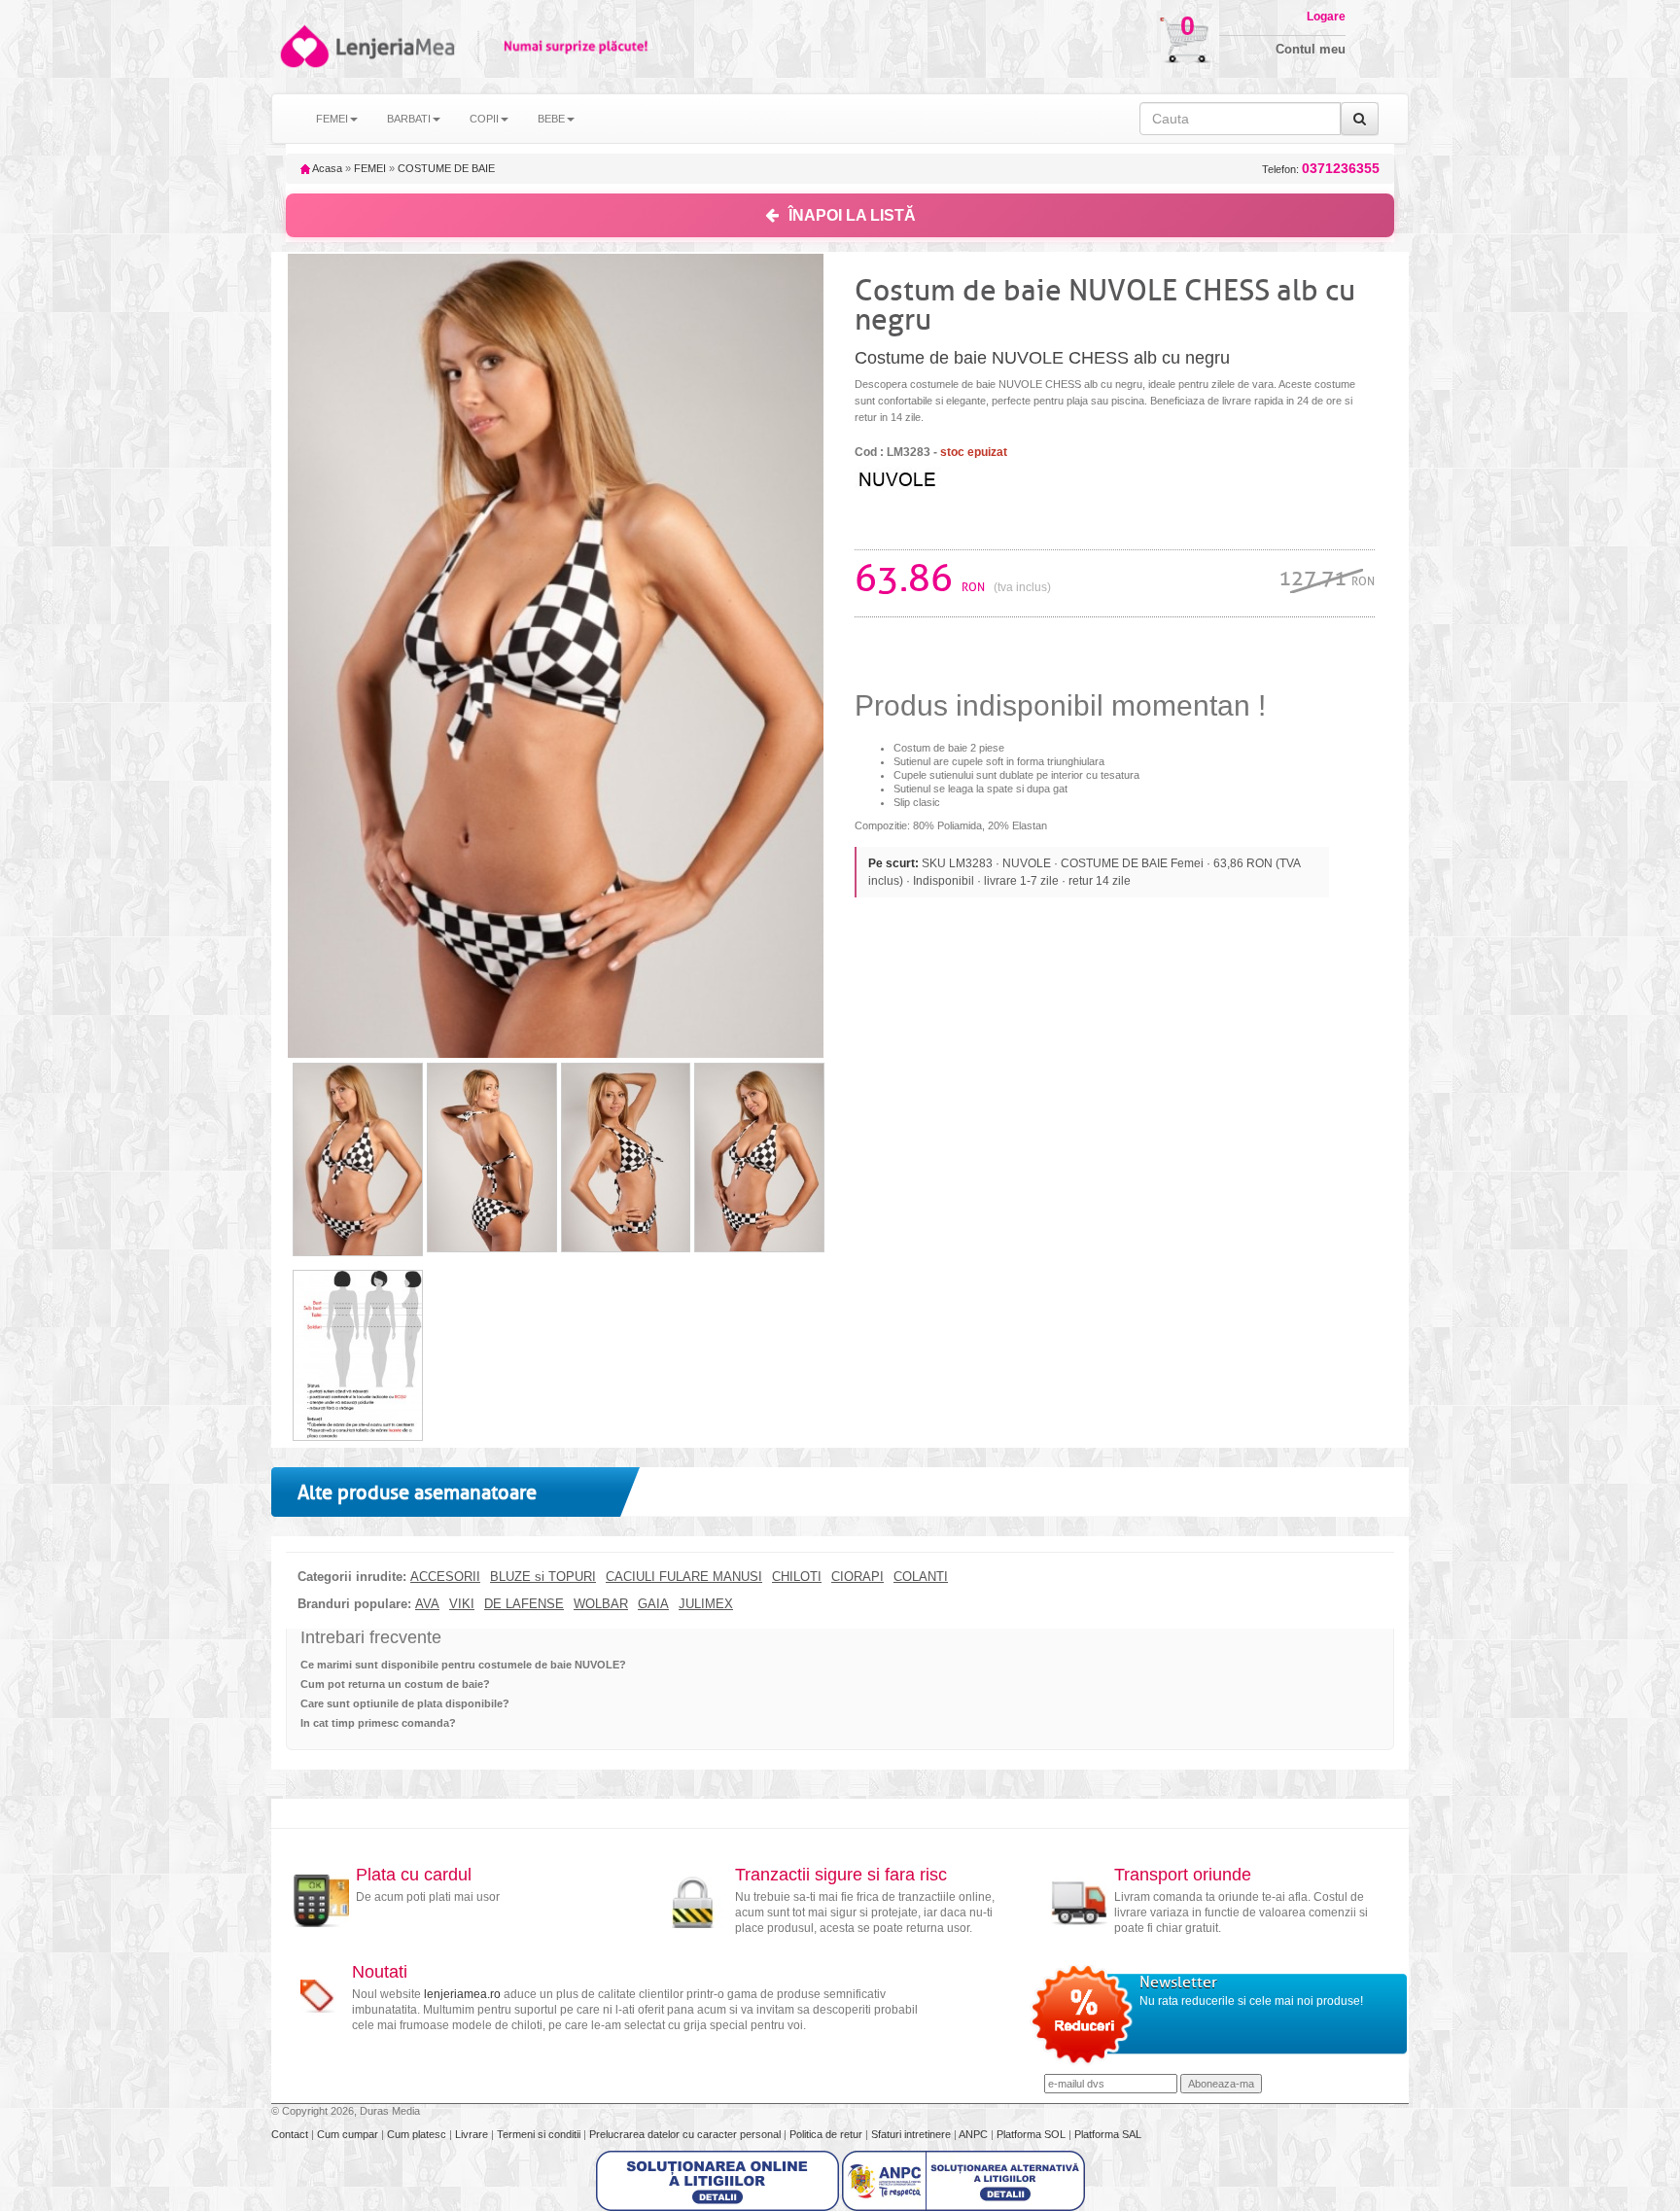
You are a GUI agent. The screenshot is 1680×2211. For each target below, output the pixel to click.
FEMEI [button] (332, 119)
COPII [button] (484, 119)
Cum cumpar (349, 2134)
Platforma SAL (1108, 2134)
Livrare (473, 2134)
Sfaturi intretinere (912, 2134)
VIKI (462, 1604)
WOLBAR (601, 1604)
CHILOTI (797, 1577)
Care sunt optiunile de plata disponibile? (405, 1703)
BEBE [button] (551, 119)
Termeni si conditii (540, 2134)
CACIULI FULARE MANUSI (684, 1577)
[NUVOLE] (932, 477)
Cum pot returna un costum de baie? (395, 1684)
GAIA (653, 1604)
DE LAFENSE (524, 1604)
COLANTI (921, 1577)
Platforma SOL (1031, 2134)
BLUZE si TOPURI (543, 1577)
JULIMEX (706, 1604)
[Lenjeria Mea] (303, 46)
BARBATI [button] (409, 119)
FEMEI (370, 168)
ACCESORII (445, 1577)
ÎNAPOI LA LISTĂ (852, 215)
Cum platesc (418, 2134)
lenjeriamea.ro (462, 1994)
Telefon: (1321, 169)
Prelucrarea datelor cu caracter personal (686, 2134)
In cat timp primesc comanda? (378, 1723)
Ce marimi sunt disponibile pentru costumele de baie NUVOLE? (463, 1665)
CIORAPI (857, 1577)
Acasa (326, 168)
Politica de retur (827, 2134)
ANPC (973, 2134)
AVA (427, 1604)
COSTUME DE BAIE (446, 168)
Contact (291, 2134)
